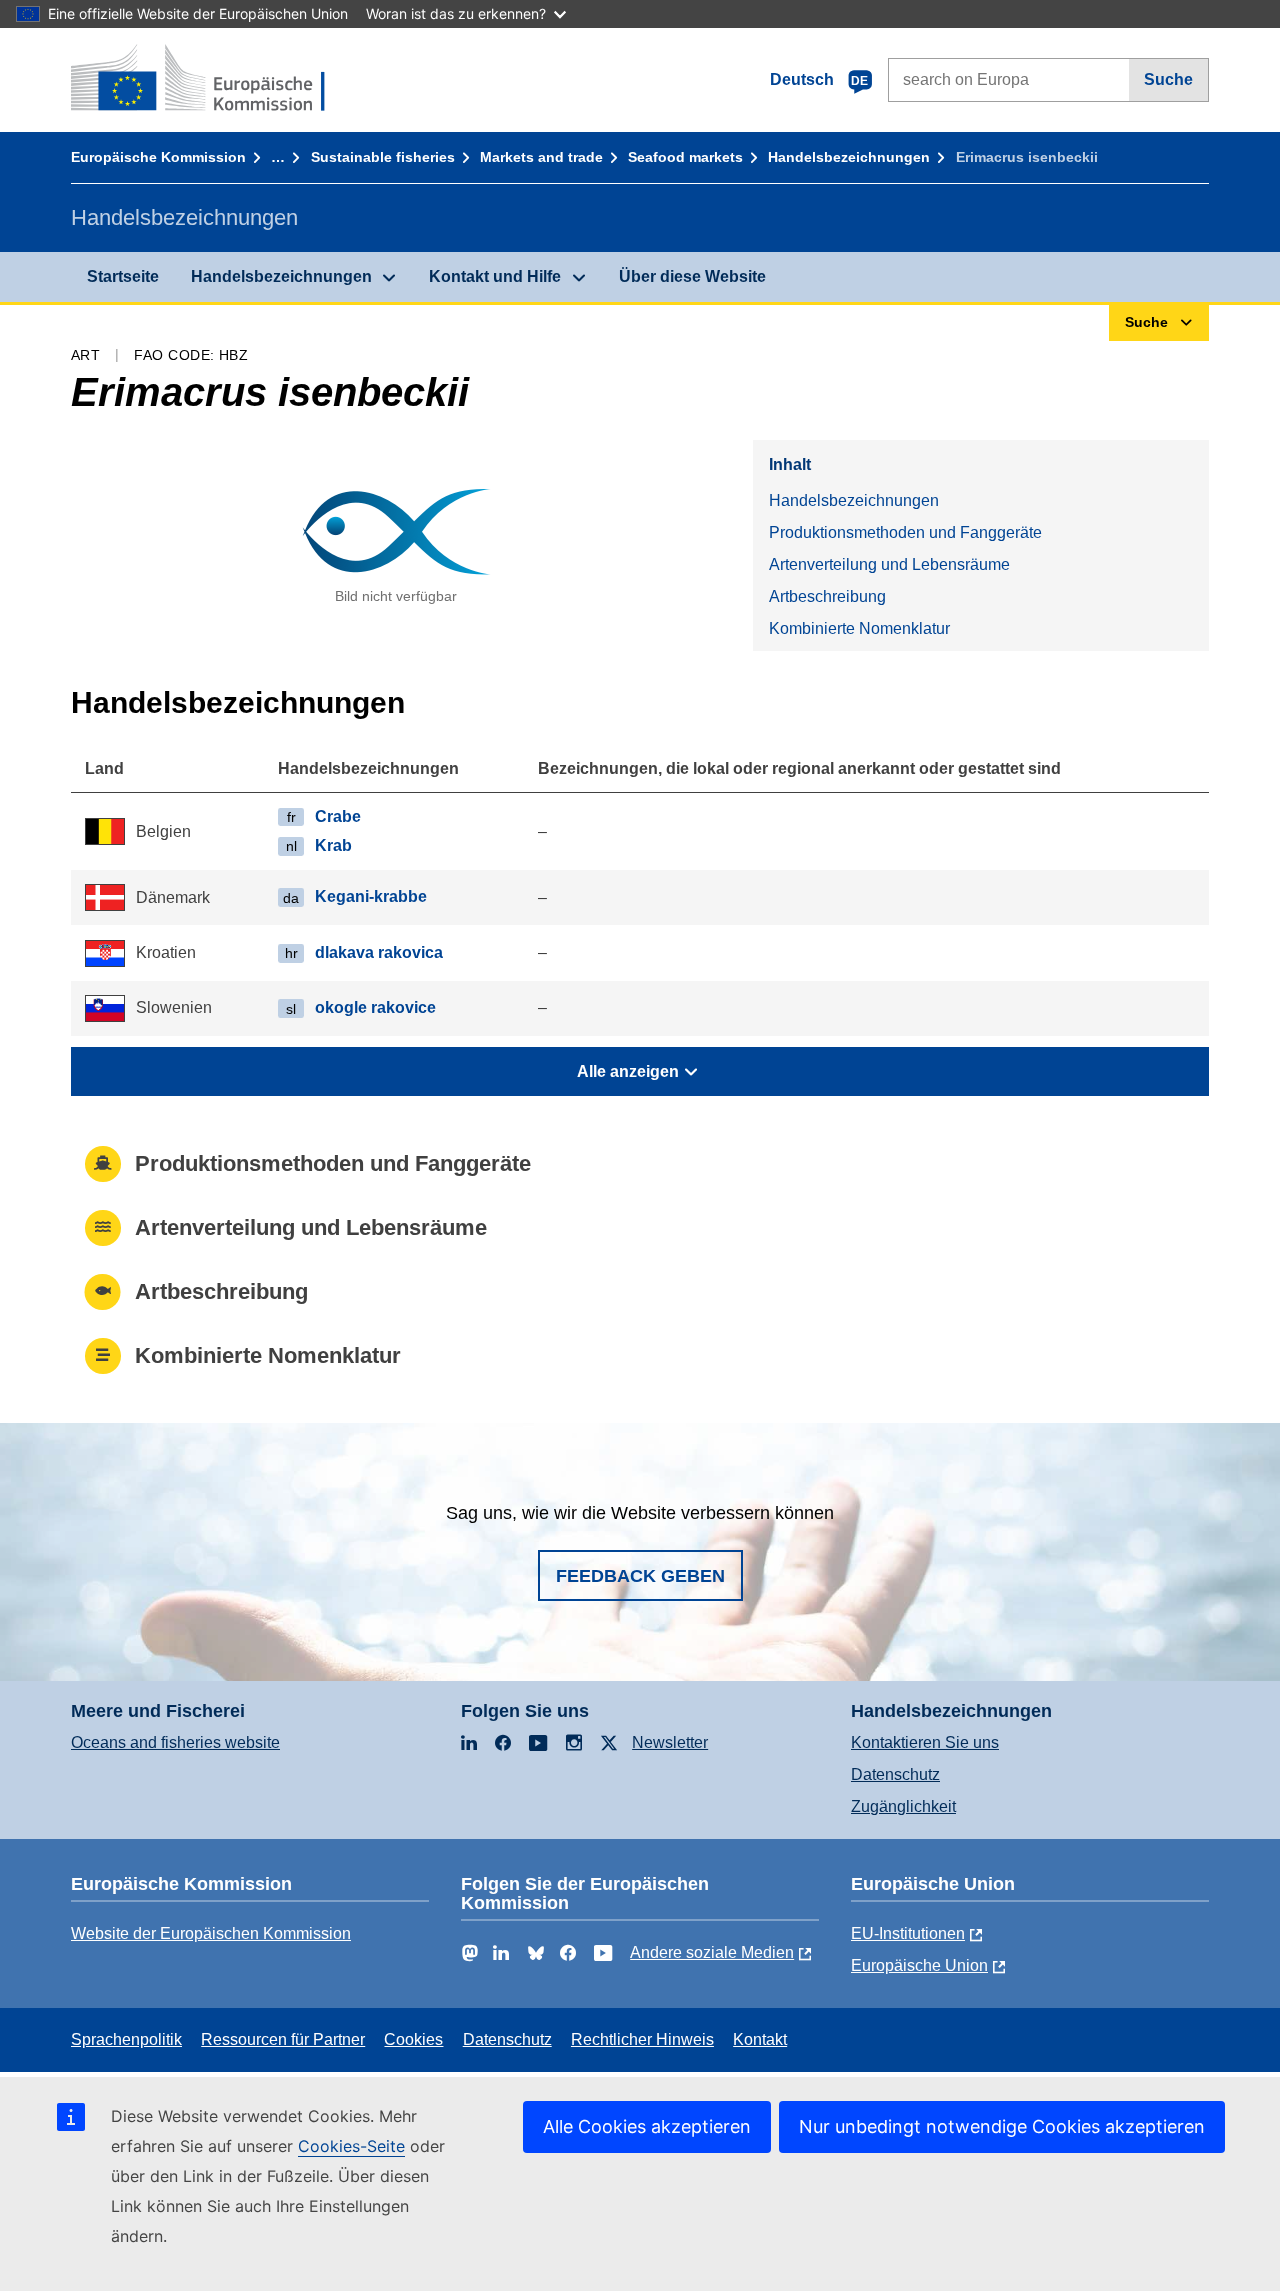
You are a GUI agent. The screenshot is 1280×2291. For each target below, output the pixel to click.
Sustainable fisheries (383, 157)
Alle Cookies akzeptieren (647, 2126)
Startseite (123, 276)
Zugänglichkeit (903, 1806)
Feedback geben (640, 1576)
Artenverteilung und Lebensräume (889, 564)
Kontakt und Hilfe (495, 276)
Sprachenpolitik (126, 2039)
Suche (1168, 79)
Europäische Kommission (158, 157)
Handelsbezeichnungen (849, 157)
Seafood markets (685, 157)
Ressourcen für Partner (283, 2039)
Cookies (413, 2039)
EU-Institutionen (908, 1933)
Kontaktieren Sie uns (925, 1742)
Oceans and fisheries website (175, 1742)
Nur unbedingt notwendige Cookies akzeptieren (1002, 2126)
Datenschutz (895, 1774)
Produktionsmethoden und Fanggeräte (905, 532)
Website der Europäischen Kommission (211, 1933)
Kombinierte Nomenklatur (859, 628)
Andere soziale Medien (712, 1952)
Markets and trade (541, 157)
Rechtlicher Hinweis (642, 2039)
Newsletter (670, 1742)
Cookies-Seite (351, 2146)
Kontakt (760, 2039)
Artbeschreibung (827, 596)
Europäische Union (919, 1965)
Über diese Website (692, 276)
